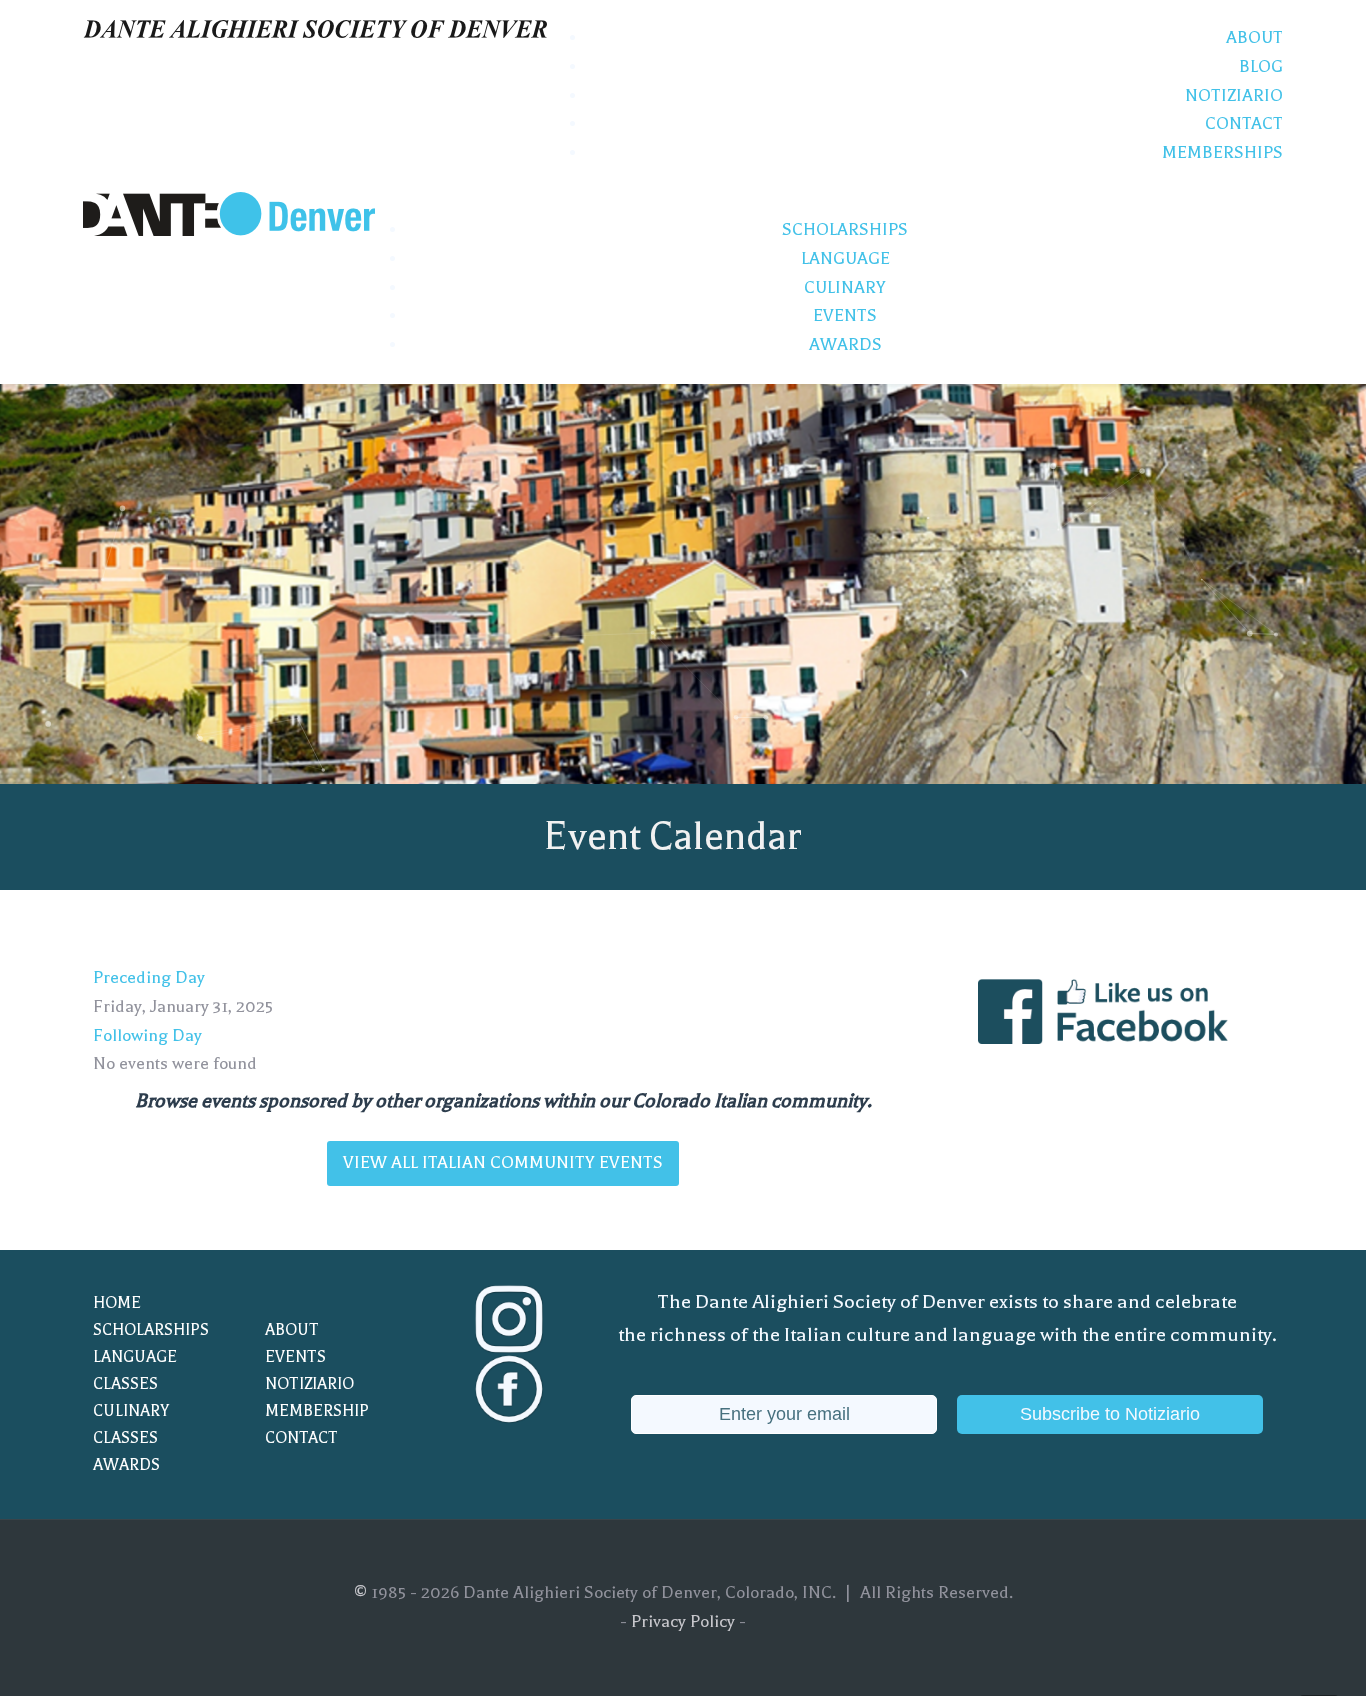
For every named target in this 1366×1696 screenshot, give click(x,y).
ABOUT (292, 1330)
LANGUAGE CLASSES (135, 1370)
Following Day (147, 1035)
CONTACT (301, 1438)
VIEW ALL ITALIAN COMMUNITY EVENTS (503, 1162)
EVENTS (295, 1357)
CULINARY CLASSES (131, 1424)
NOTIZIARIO (309, 1384)
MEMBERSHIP (317, 1411)
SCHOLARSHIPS (151, 1330)
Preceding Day (149, 977)
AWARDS (126, 1465)
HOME (117, 1303)
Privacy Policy (683, 1621)
